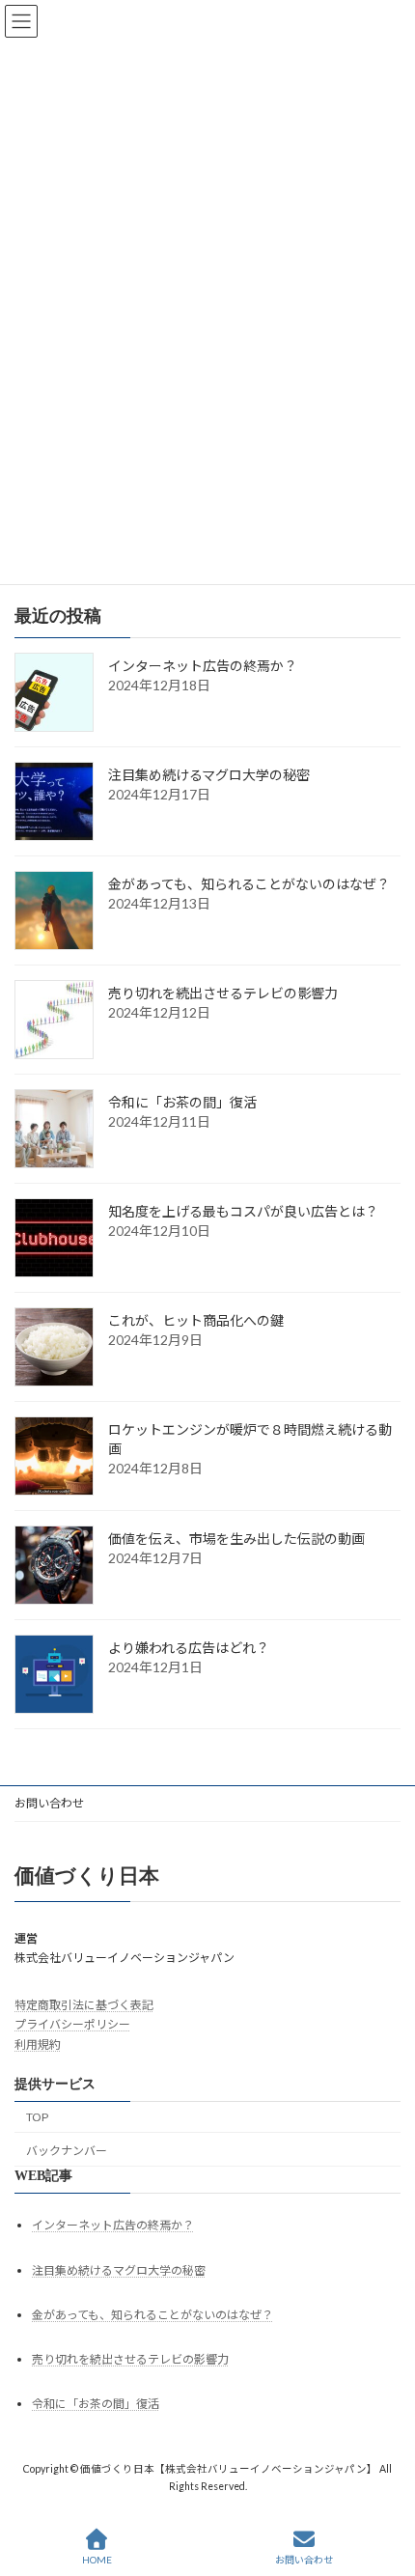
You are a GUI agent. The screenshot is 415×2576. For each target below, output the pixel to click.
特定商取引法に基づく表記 (84, 2005)
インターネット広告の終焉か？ (203, 666)
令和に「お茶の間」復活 (182, 1102)
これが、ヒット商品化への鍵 (196, 1320)
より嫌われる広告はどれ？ (189, 1648)
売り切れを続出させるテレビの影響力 (223, 993)
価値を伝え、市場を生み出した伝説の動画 (236, 1539)
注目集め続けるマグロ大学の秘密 (209, 775)
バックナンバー (67, 2151)
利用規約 (38, 2044)
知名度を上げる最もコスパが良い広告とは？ (243, 1211)
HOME (97, 2560)
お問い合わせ (49, 1803)
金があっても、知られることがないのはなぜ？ (249, 884)
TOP (37, 2117)
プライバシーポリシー (72, 2024)
